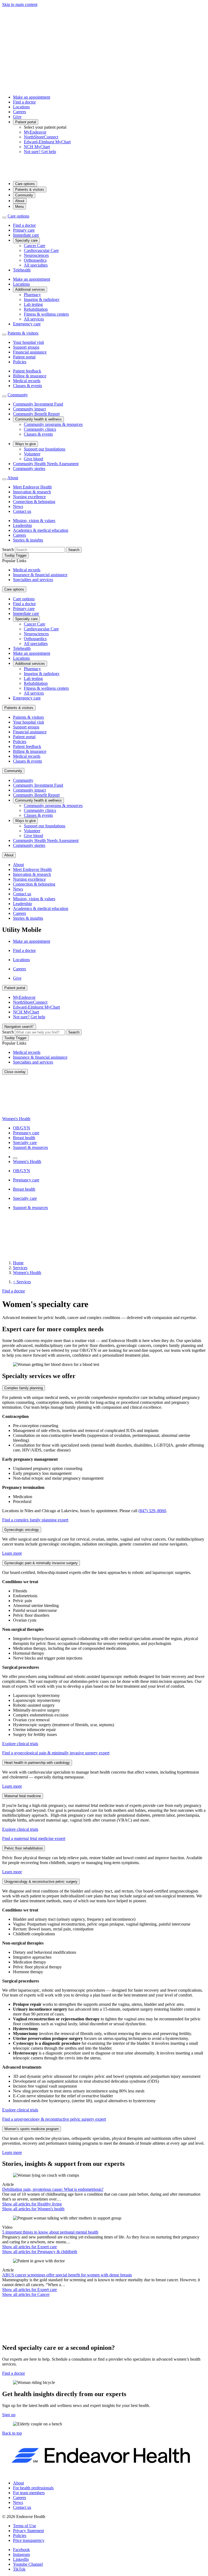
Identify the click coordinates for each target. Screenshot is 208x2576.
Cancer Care (35, 246)
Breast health (24, 1138)
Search (8, 550)
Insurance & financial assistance (40, 575)
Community (24, 195)
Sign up (9, 2415)
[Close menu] (4, 218)
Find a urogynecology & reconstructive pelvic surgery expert (54, 2119)
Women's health (33, 2209)
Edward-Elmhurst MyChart (47, 142)
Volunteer (32, 454)
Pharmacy (32, 295)
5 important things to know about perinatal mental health (50, 2232)
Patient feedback (27, 371)
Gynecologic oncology (22, 1530)
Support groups (26, 347)
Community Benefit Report (36, 414)
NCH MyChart (37, 147)
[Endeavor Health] (104, 174)
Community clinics (40, 429)
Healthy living (32, 2204)
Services (20, 1268)
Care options (25, 184)
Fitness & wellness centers (46, 314)
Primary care (24, 230)
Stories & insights (28, 540)
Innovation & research (32, 492)
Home (18, 1263)
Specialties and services (33, 580)
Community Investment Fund (38, 404)
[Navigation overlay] (15, 1158)
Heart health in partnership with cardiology (37, 1763)
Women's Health (16, 1119)
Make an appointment (32, 97)
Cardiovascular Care (41, 250)
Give (17, 117)
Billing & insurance (30, 376)
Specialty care (26, 240)
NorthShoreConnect (41, 137)
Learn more (12, 1553)
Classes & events (27, 386)
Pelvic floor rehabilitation (24, 1848)
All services (34, 319)
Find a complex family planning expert (35, 1520)
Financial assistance (30, 352)
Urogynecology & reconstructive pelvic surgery (41, 1882)
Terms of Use (25, 2526)
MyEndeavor (35, 132)
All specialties (36, 265)
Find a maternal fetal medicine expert (34, 1838)
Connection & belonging (34, 502)
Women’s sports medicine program (32, 2129)
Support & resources (30, 1147)
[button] (12, 2433)
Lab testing (33, 304)
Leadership (22, 525)
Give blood (33, 459)
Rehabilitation (36, 309)
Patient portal (26, 122)
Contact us (22, 511)
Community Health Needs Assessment (46, 464)
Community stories (29, 469)
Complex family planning (24, 1388)
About (20, 201)
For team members (29, 2493)
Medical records (27, 381)
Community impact (29, 409)
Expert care (30, 2247)
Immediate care (26, 235)
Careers (19, 112)
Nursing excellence (29, 497)
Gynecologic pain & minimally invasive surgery (41, 1563)
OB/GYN (22, 1128)
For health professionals (33, 2488)
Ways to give (25, 444)
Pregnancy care (26, 1133)
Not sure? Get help (40, 152)
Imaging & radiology (42, 299)
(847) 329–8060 (152, 1511)
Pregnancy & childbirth (40, 2252)
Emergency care (27, 324)
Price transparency (29, 2540)
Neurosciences (36, 255)
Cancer (26, 2294)
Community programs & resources (53, 424)
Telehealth (22, 270)
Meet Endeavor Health (32, 487)
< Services (22, 1282)
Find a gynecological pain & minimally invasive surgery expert (56, 1753)
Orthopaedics (35, 260)
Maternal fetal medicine (23, 1796)
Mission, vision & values (34, 521)
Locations (21, 107)
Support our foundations (45, 449)
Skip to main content (20, 4)
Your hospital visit (28, 342)
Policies (20, 362)
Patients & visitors (30, 189)
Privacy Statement (28, 2531)
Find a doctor (24, 102)
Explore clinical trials (20, 1744)
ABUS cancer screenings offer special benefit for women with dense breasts (67, 2275)
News (18, 506)
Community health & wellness (38, 419)
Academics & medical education (41, 530)
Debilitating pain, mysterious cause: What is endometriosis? (53, 2189)
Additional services (30, 289)
